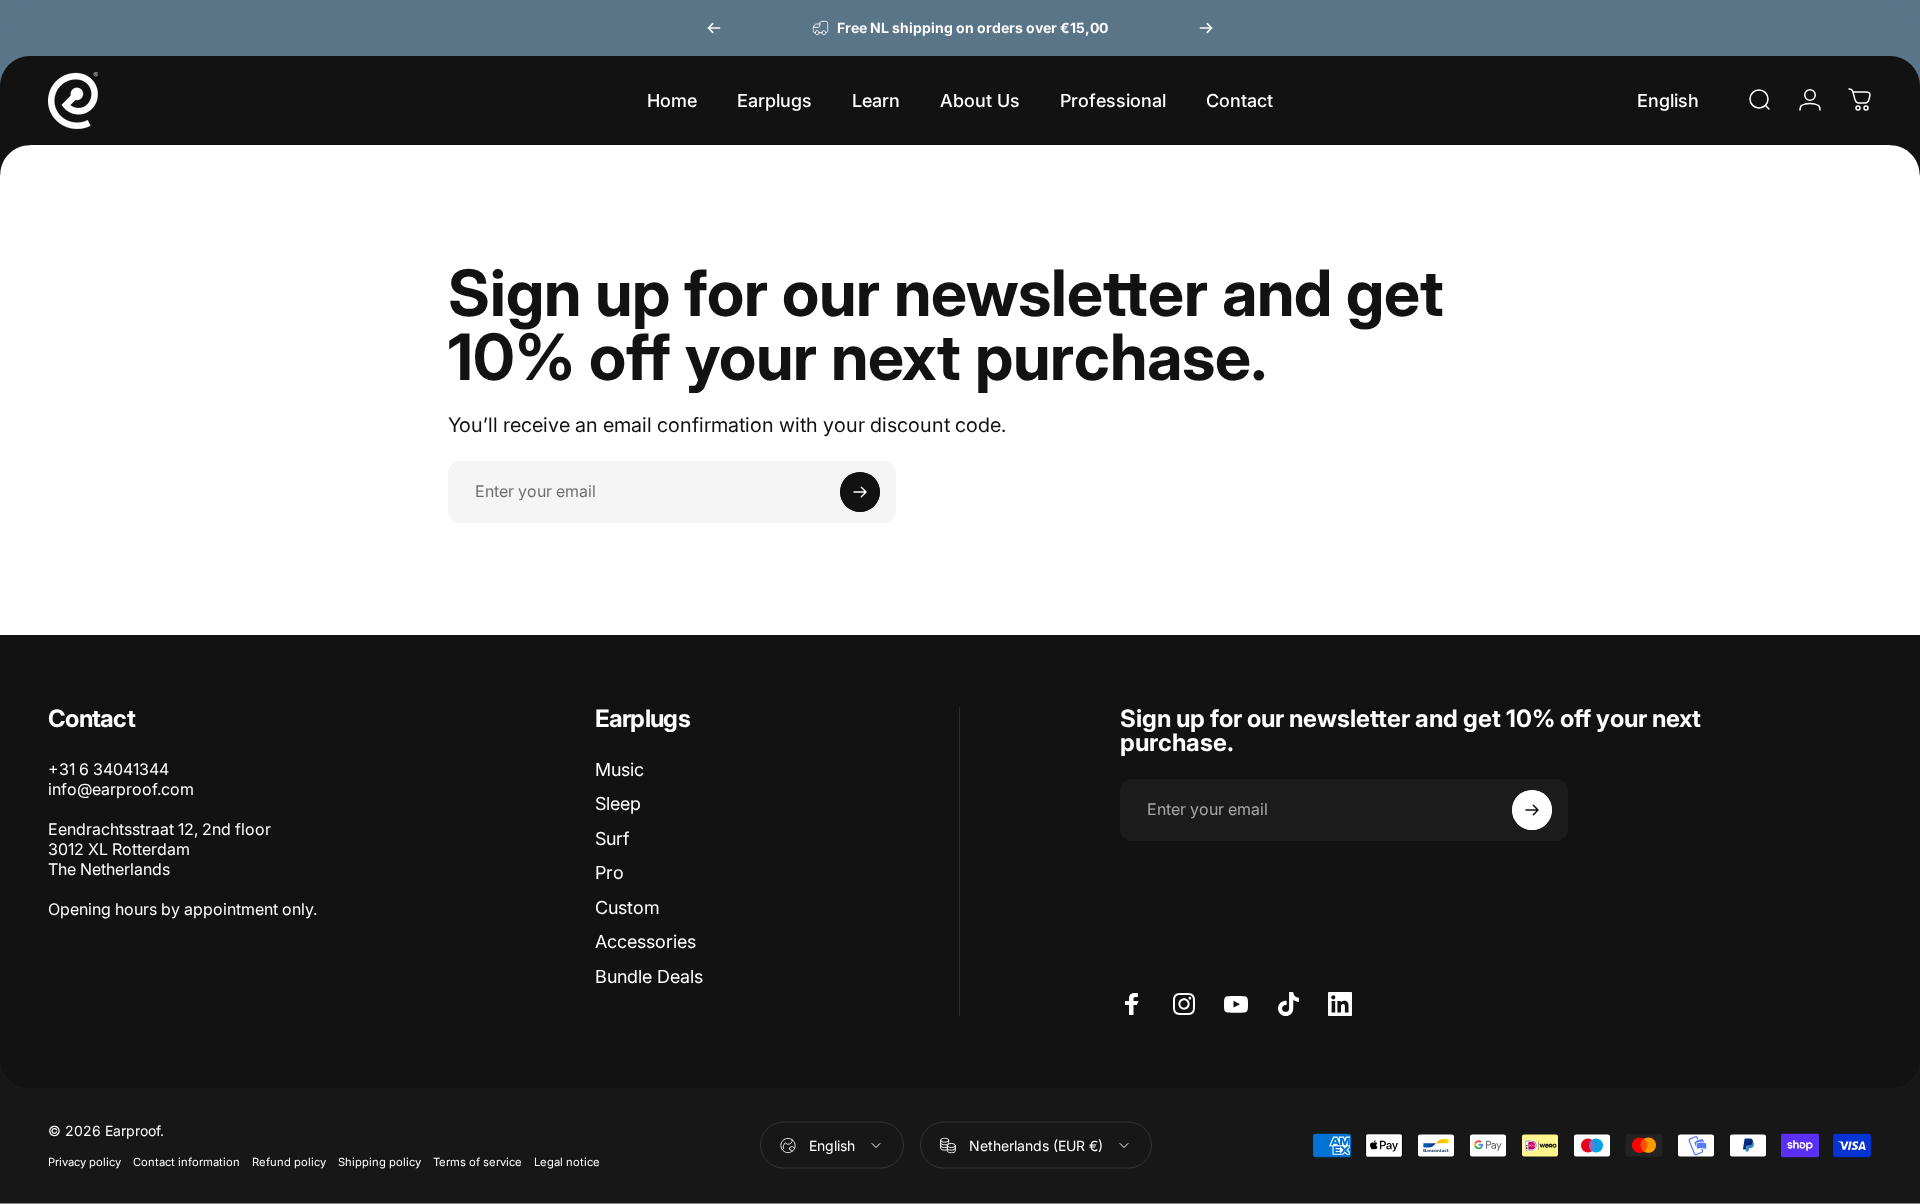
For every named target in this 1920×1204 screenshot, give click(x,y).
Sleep (618, 803)
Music (619, 769)
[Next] (1206, 28)
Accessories (645, 941)
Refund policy (289, 1162)
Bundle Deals (649, 976)
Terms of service (477, 1162)
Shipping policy (379, 1162)
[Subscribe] (860, 492)
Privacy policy (84, 1162)
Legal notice (567, 1162)
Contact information (186, 1162)
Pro (609, 872)
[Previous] (714, 28)
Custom (627, 907)
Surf (612, 838)
